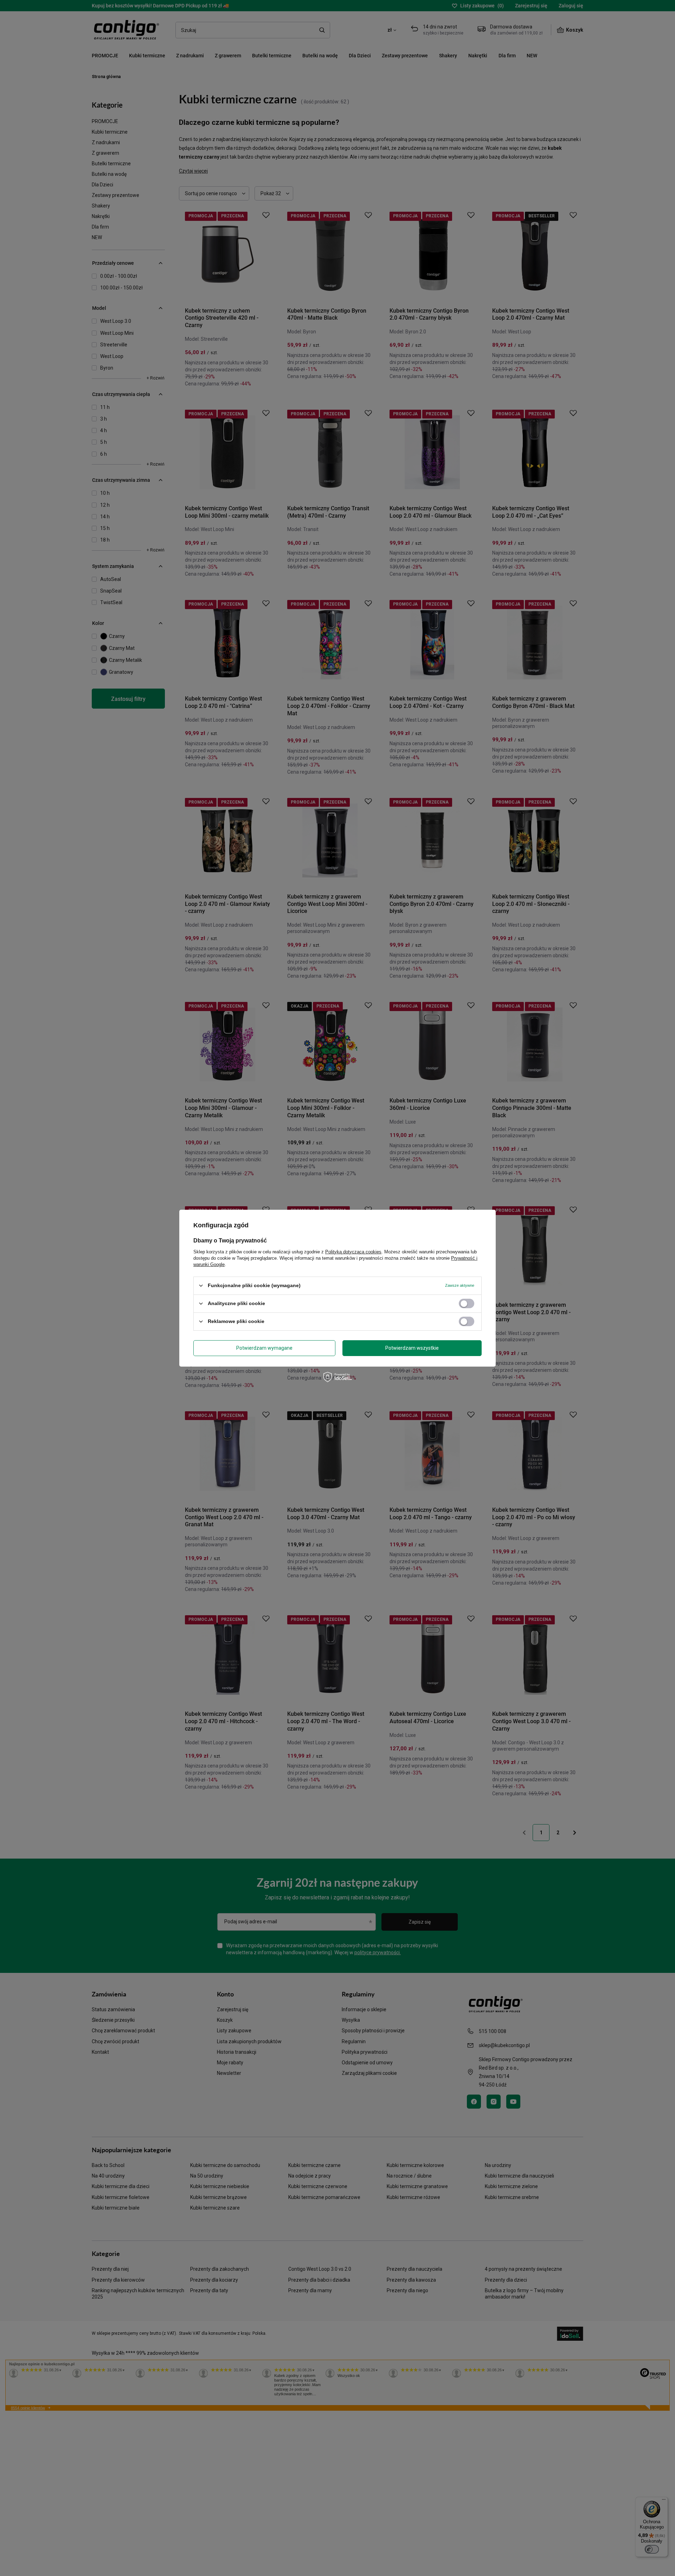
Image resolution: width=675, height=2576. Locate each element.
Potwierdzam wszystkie (412, 1348)
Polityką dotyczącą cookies (353, 1251)
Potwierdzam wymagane (264, 1348)
